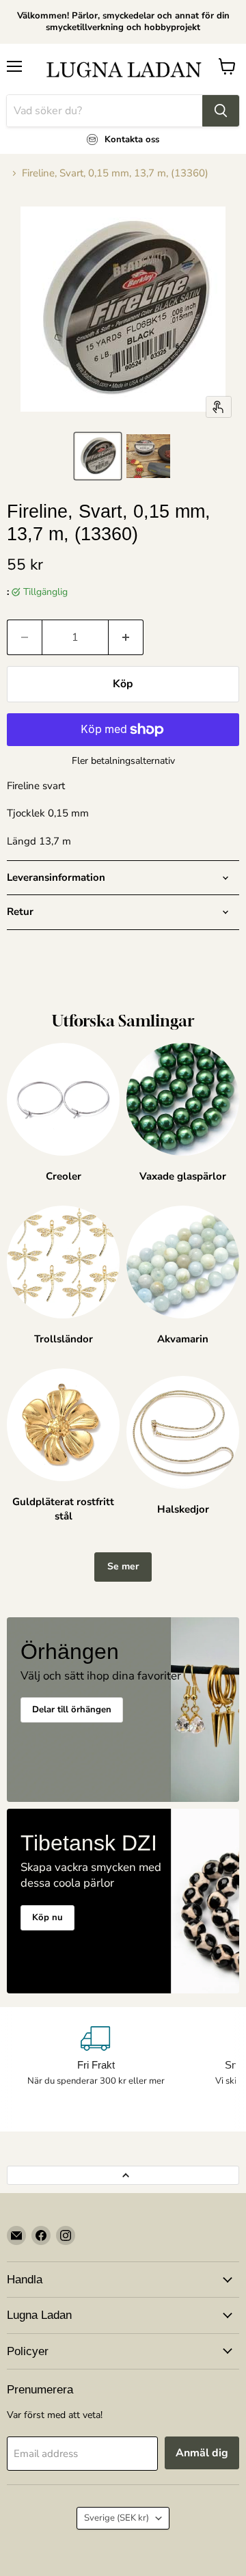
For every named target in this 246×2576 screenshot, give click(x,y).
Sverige (117, 2518)
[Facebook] (41, 2235)
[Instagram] (66, 2235)
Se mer (123, 1566)
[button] (98, 456)
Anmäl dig (202, 2453)
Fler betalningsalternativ (123, 761)
